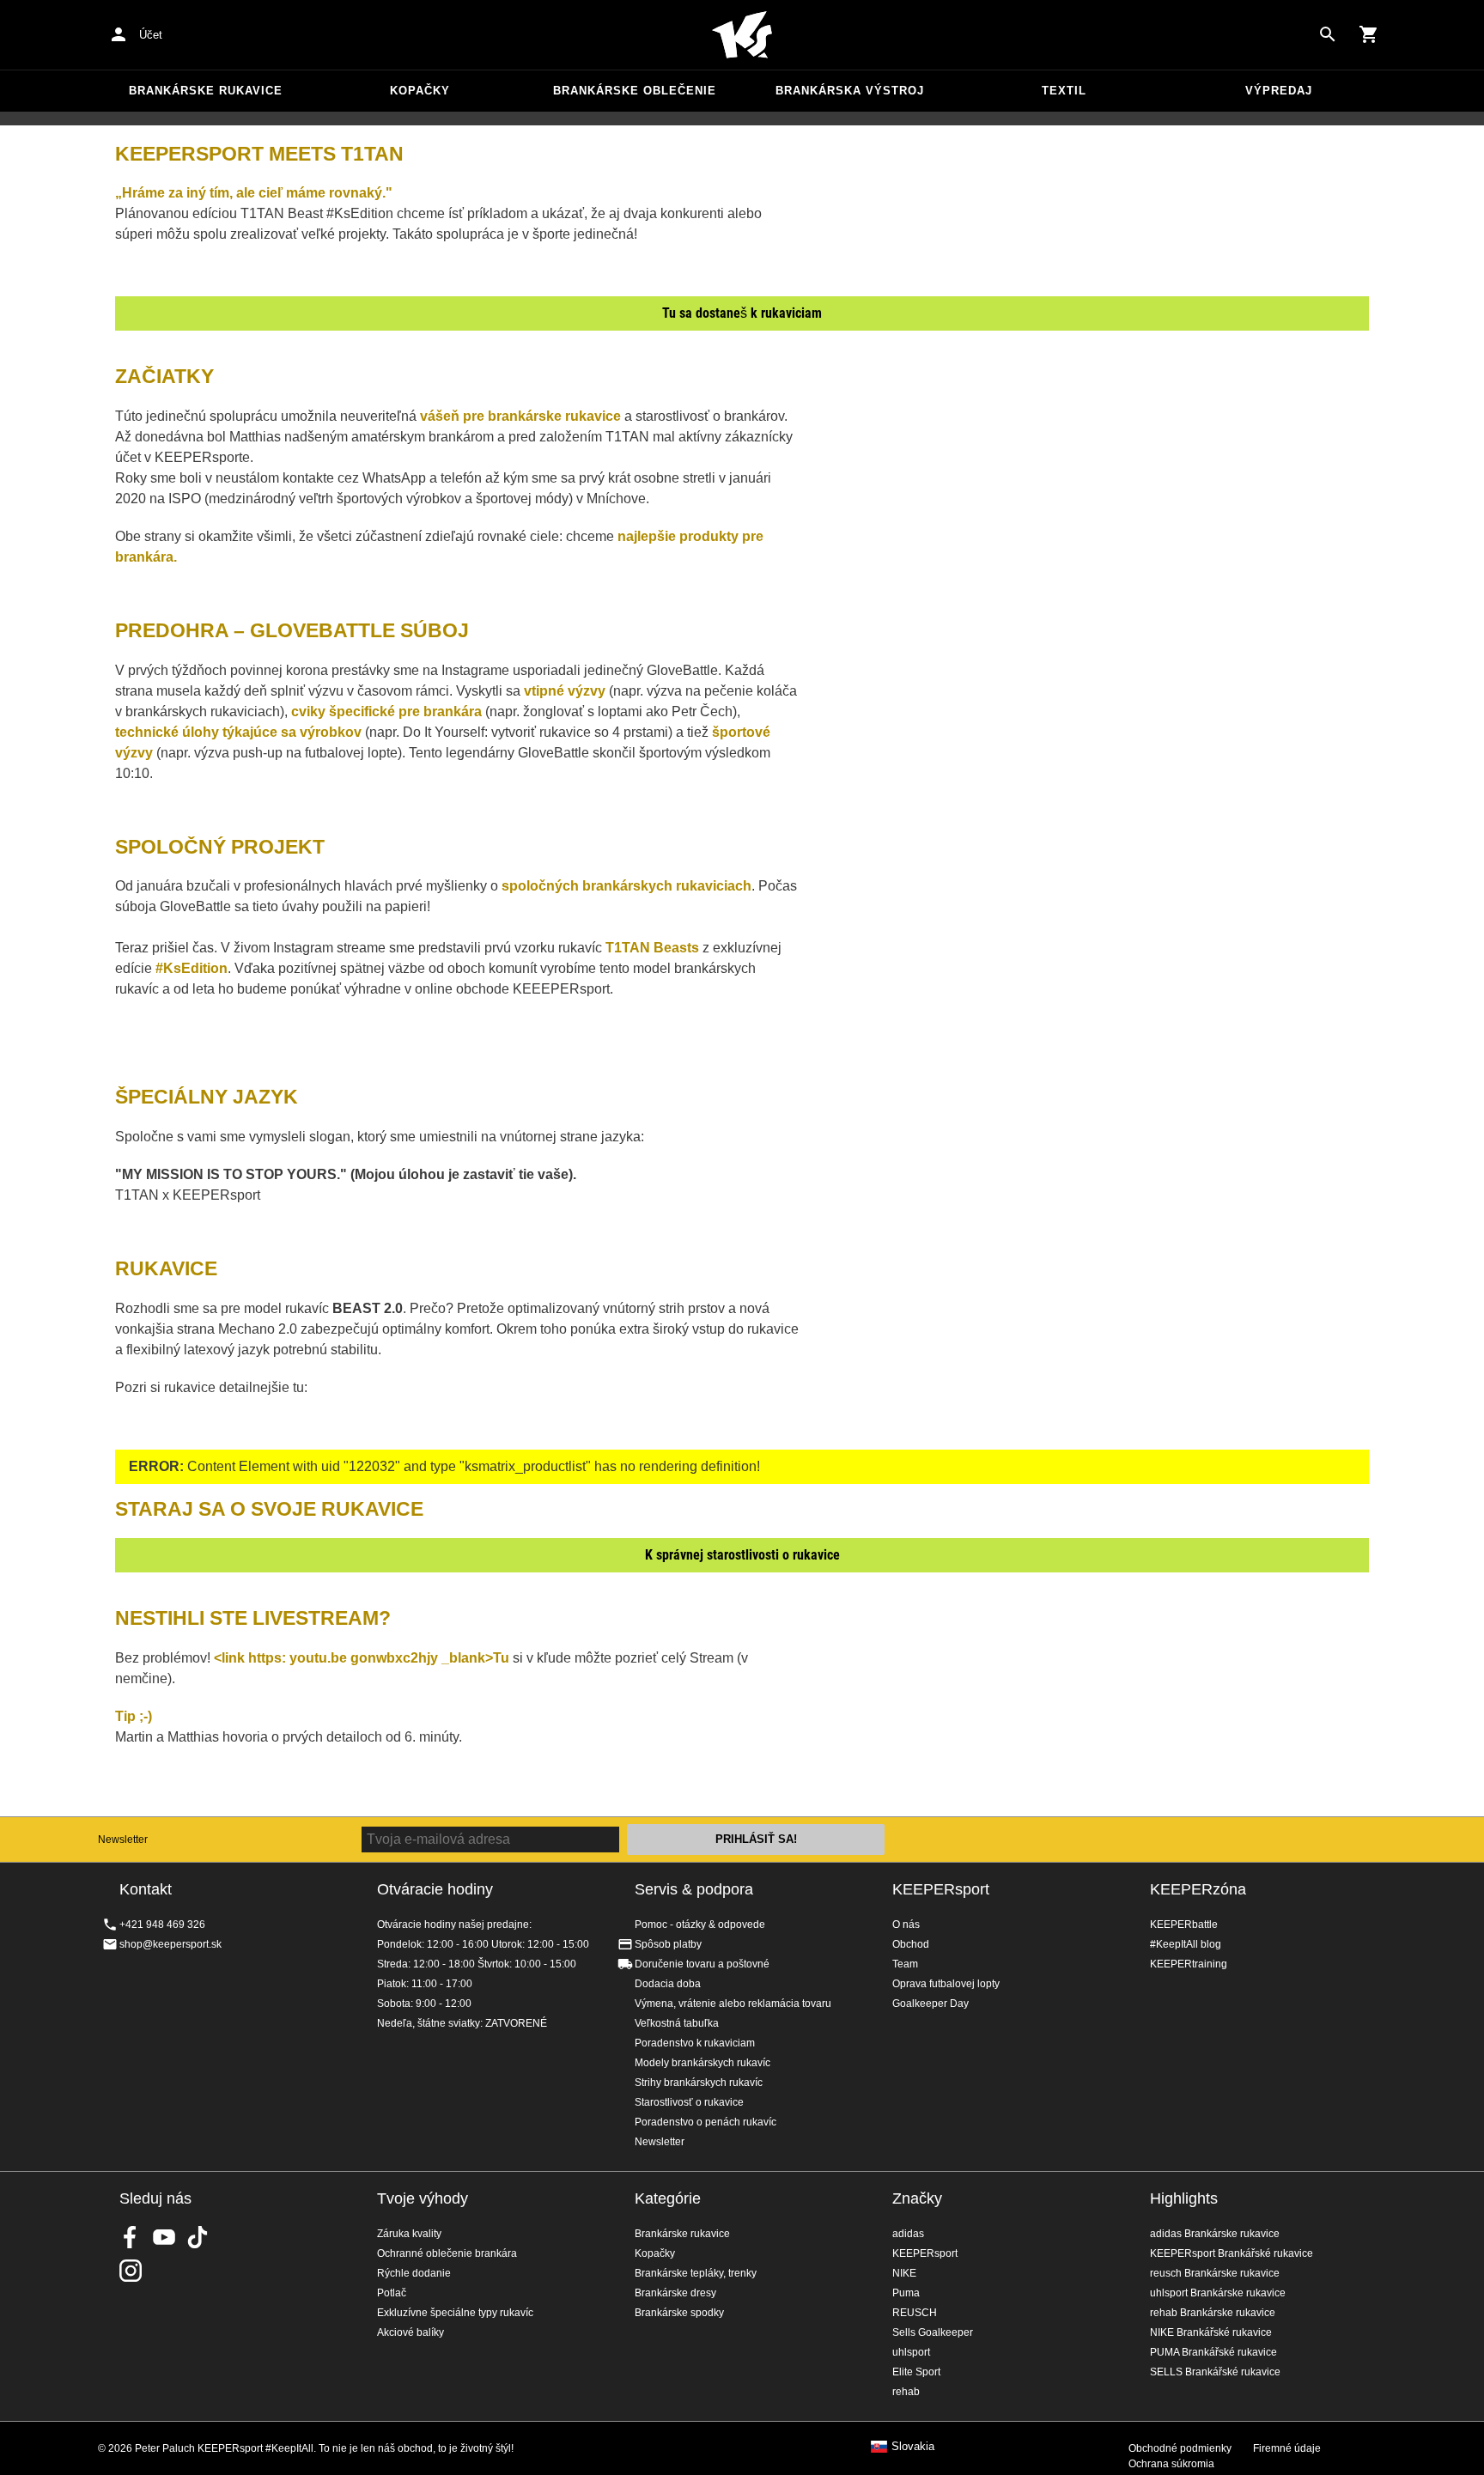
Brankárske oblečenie (635, 91)
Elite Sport (916, 2372)
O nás (906, 1925)
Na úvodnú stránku (742, 35)
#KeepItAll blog (1186, 1944)
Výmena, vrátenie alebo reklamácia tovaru (733, 2004)
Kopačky (420, 91)
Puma (906, 2293)
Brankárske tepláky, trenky (696, 2273)
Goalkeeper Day (931, 2004)
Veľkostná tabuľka (677, 2023)
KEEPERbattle (1184, 1925)
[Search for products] (1328, 34)
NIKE (904, 2273)
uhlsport (911, 2352)
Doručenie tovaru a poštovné (702, 1964)
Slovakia (913, 2447)
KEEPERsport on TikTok (198, 2237)
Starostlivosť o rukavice (689, 2102)
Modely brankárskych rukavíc (702, 2063)
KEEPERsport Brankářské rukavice (1232, 2253)
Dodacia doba (668, 1984)
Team (905, 1964)
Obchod (911, 1944)
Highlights (1184, 2198)
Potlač (392, 2293)
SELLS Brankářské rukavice (1215, 2372)
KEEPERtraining (1189, 1964)
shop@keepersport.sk (170, 1944)
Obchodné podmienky (1180, 2448)
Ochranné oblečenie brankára (447, 2253)
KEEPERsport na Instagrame (131, 2271)
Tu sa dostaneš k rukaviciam (742, 313)
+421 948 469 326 (162, 1925)
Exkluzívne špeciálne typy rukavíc (455, 2313)
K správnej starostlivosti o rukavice (742, 1555)
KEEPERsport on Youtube (164, 2237)
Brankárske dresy (675, 2293)
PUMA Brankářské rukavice (1213, 2352)
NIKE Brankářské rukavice (1211, 2332)
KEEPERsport (941, 1889)
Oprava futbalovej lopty (946, 1984)
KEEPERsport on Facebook (131, 2237)
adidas (908, 2234)
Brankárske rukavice (206, 91)
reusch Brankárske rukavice (1215, 2273)
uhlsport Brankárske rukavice (1218, 2293)
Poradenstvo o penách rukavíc (706, 2122)
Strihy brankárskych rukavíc (699, 2083)
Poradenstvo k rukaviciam (695, 2043)
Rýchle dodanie (414, 2273)
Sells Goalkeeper (933, 2332)
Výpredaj (1279, 91)
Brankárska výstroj (850, 91)
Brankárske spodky (679, 2313)
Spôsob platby (668, 1944)
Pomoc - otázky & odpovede (700, 1925)
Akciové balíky (411, 2332)
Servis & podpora (694, 1889)
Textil (1064, 91)
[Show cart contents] (1369, 34)
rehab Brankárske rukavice (1213, 2313)
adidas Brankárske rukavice (1215, 2234)
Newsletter (123, 1840)
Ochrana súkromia (1171, 2464)
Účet (151, 35)
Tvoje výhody (423, 2198)
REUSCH (915, 2313)
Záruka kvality (409, 2234)
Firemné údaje (1287, 2448)
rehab (906, 2392)
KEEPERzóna (1198, 1889)
